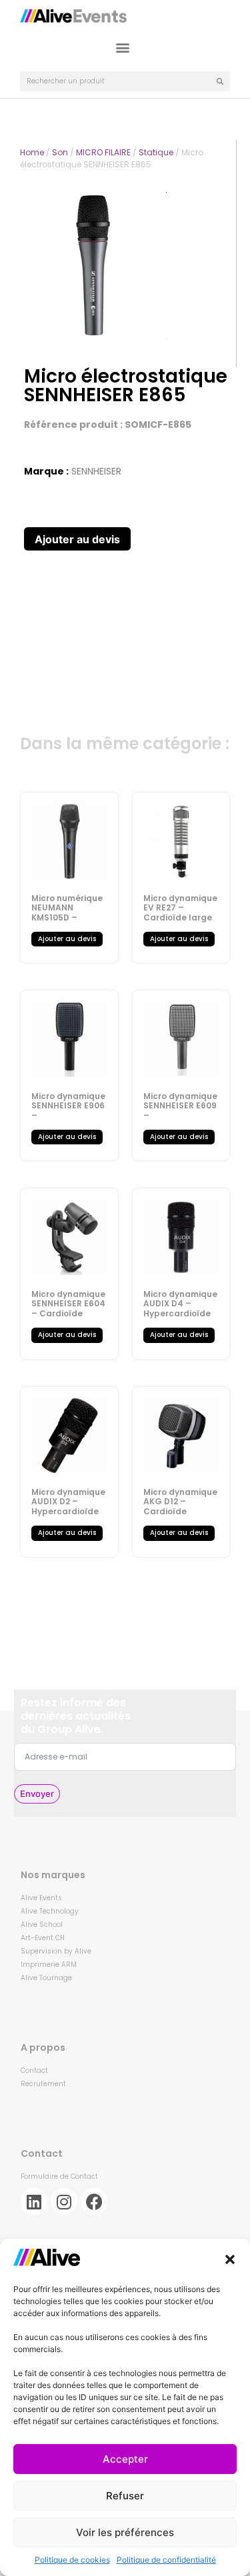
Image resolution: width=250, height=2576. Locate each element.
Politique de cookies (72, 2560)
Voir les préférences (125, 2532)
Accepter (125, 2459)
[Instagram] (64, 2201)
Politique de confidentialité (166, 2560)
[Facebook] (94, 2201)
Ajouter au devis (77, 539)
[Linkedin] (34, 2201)
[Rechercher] (220, 81)
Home (32, 152)
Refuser (125, 2496)
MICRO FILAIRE (103, 152)
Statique (156, 152)
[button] (230, 2259)
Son (60, 152)
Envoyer (37, 1794)
